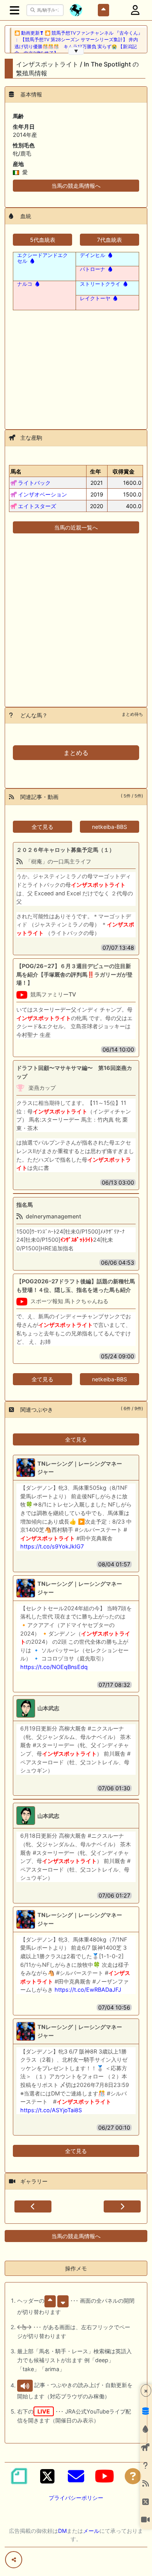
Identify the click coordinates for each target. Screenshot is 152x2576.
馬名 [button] (16, 471)
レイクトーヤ (95, 298)
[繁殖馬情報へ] (32, 261)
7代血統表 (110, 240)
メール (91, 2531)
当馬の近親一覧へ (76, 527)
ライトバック (34, 483)
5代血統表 (43, 240)
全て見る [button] (42, 827)
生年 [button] (95, 471)
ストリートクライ (100, 284)
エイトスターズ (37, 506)
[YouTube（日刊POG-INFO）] (104, 2476)
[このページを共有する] (14, 2560)
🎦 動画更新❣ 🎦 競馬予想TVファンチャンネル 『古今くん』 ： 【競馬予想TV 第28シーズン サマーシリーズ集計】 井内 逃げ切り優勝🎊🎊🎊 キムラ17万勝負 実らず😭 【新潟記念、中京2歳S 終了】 (79, 43)
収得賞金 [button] (124, 471)
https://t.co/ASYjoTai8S (51, 2110)
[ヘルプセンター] (133, 2476)
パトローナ (93, 269)
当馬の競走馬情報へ (76, 186)
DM (62, 2531)
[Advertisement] (76, 365)
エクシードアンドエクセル (42, 258)
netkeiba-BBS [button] (110, 827)
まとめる (76, 753)
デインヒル (93, 255)
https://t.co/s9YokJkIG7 (52, 1546)
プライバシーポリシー (76, 2498)
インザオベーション (42, 494)
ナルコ (25, 284)
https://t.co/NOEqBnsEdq (54, 1667)
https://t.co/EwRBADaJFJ (88, 1990)
